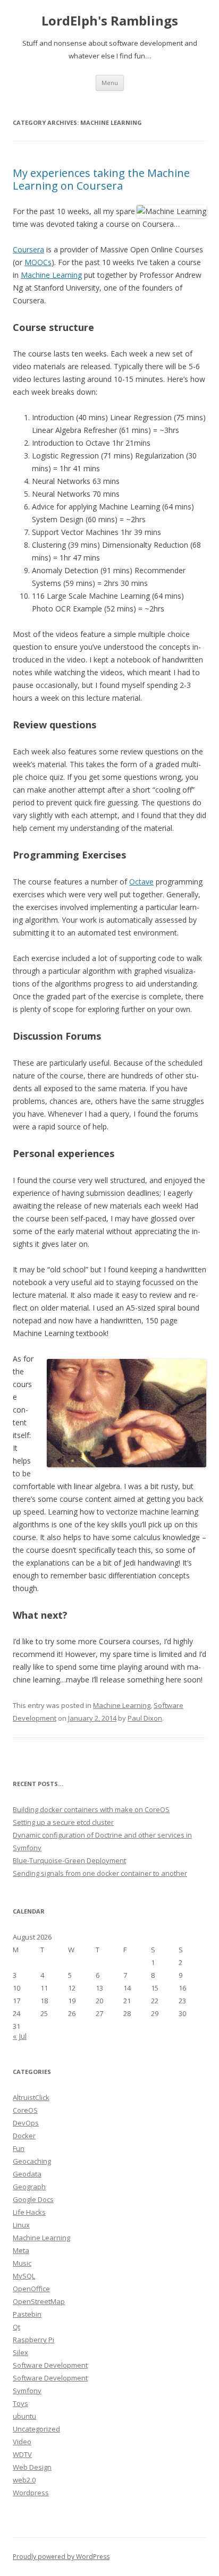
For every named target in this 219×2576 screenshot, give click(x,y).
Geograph (29, 2187)
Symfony (27, 2391)
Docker (24, 2136)
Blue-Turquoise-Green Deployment (69, 1860)
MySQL (24, 2276)
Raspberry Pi (33, 2340)
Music (22, 2263)
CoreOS (25, 2110)
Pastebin (27, 2314)
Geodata (27, 2174)
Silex (20, 2352)
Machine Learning (51, 275)
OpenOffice (31, 2289)
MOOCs (38, 262)
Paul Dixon (145, 1718)
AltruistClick (31, 2097)
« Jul (20, 2036)
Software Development (50, 2365)
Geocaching (32, 2161)
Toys (20, 2403)
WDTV (22, 2454)
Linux (21, 2225)
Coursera (28, 249)
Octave (141, 882)
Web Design (32, 2467)
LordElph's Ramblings (110, 21)
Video (22, 2442)
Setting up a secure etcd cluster (63, 1822)
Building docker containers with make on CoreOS (91, 1809)
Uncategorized (36, 2429)
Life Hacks (29, 2212)
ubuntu (24, 2416)
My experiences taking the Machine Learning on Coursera (101, 179)
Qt (16, 2327)
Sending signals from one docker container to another (100, 1873)
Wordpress (31, 2493)
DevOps (26, 2123)
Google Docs (33, 2199)
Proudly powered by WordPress (61, 2557)
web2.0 (24, 2480)
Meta (21, 2250)
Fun (19, 2148)
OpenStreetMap (39, 2301)
